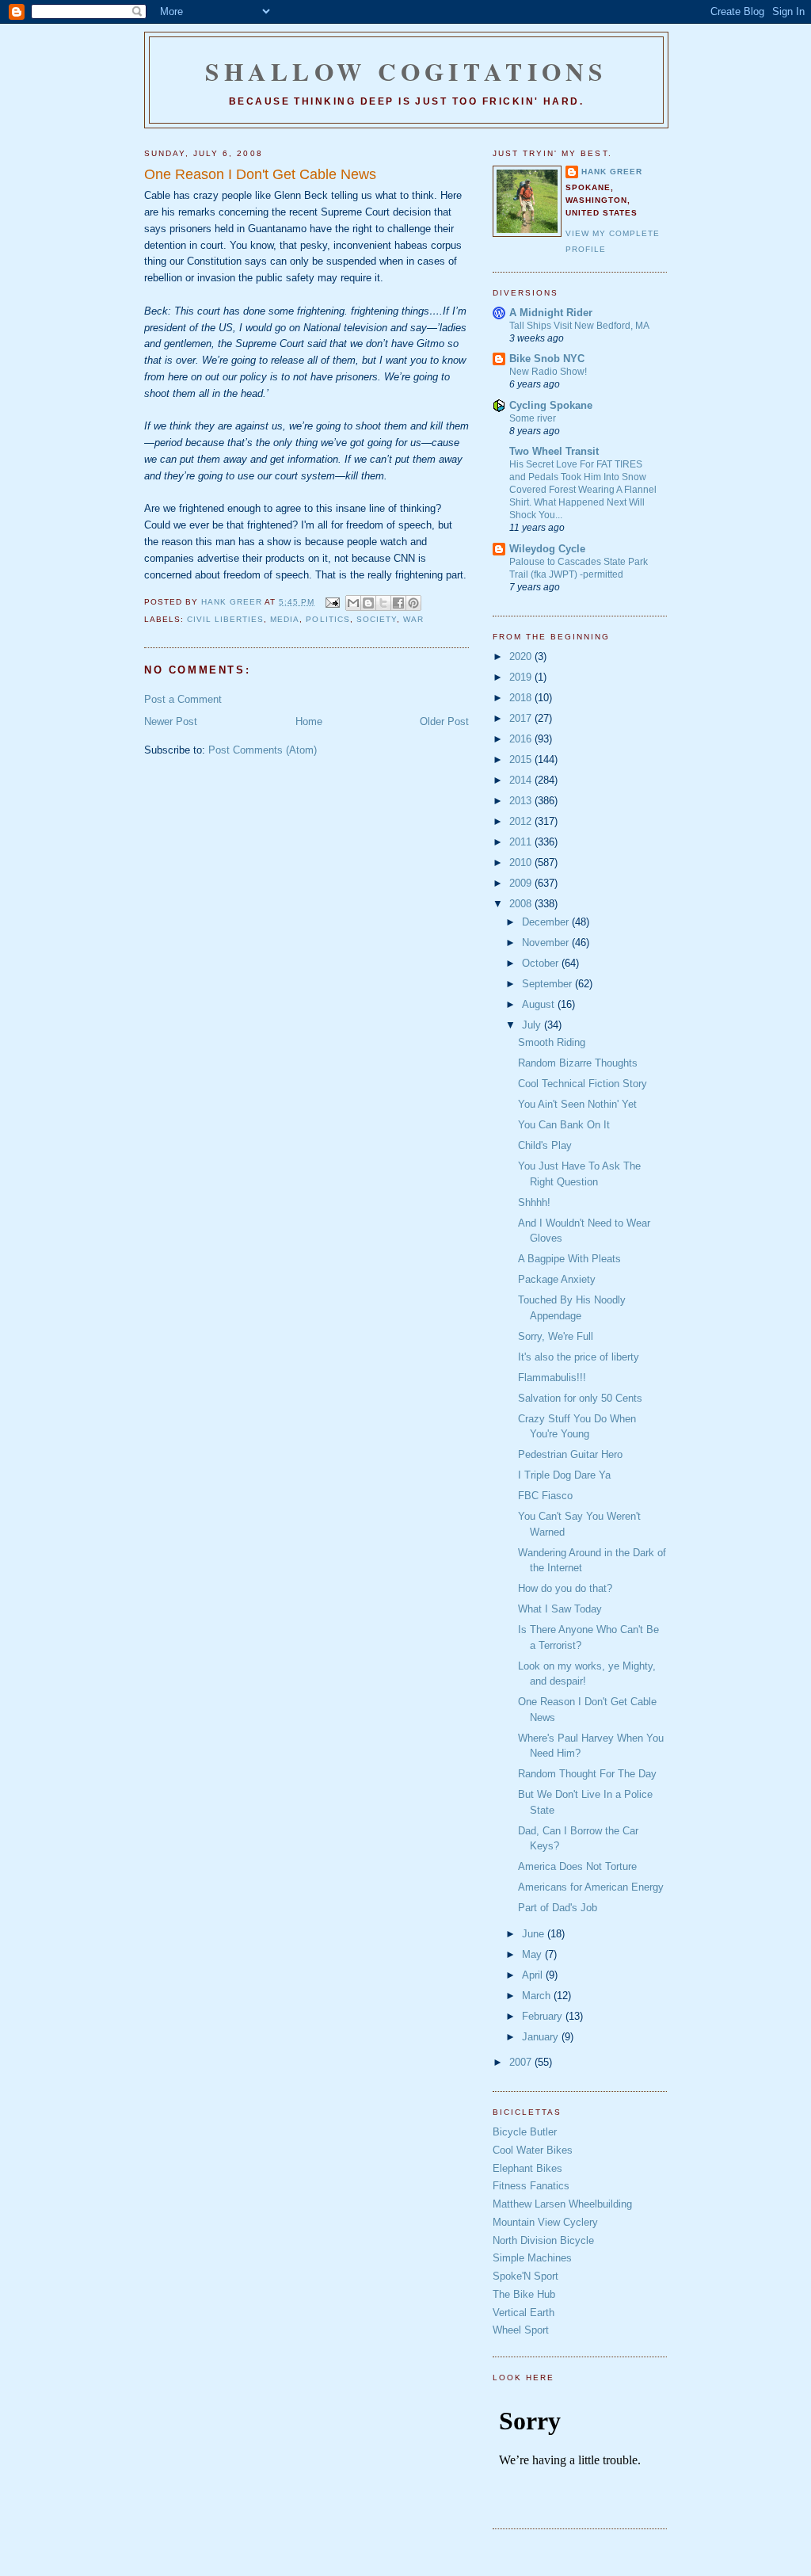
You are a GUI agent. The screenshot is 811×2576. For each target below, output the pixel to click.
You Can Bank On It (564, 1125)
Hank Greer (612, 172)
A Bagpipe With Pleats (569, 1259)
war (413, 619)
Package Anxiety (557, 1279)
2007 (522, 2062)
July (533, 1025)
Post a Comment (183, 699)
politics (327, 619)
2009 (522, 883)
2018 (522, 698)
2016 (522, 739)
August (540, 1004)
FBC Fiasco (545, 1496)
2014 (522, 780)
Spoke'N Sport (525, 2276)
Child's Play (545, 1145)
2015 (522, 759)
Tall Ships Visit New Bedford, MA (579, 326)
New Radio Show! (548, 372)
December (547, 922)
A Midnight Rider (551, 313)
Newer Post (171, 721)
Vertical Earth (524, 2313)
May (533, 1954)
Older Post (444, 721)
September (548, 984)
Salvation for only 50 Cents (580, 1398)
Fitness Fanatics (531, 2186)
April (534, 1975)
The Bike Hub (524, 2294)
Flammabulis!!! (552, 1378)
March (538, 1996)
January (542, 2037)
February (544, 2016)
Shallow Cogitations (406, 71)
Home (309, 721)
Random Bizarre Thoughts (578, 1063)
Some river (533, 418)
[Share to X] (383, 603)
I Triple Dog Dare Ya (564, 1475)
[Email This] (353, 603)
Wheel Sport (521, 2330)
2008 (522, 904)
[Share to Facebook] (398, 603)
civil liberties (225, 619)
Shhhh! (534, 1202)
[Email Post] (331, 602)
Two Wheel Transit (554, 451)
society (377, 619)
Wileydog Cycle (547, 549)
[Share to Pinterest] (413, 603)
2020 (522, 656)
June (535, 1934)
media (285, 619)
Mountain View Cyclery (545, 2222)
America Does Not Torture (577, 1866)
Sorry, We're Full (556, 1336)
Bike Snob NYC (547, 359)
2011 (522, 842)
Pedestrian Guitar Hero (570, 1454)
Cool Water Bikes (533, 2150)
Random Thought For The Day (587, 1774)
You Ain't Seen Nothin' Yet (577, 1104)
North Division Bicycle (543, 2240)
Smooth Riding (552, 1042)
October (542, 963)
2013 (522, 801)
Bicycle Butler (525, 2132)
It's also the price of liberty (579, 1357)
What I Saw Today (560, 1609)
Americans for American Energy (591, 1887)
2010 (522, 862)
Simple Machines (532, 2258)
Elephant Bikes (527, 2168)
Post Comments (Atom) (263, 750)
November (547, 943)
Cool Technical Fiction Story (583, 1084)
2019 (522, 677)
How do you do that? (565, 1588)
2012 (522, 821)
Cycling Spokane (551, 405)
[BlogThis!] (368, 603)
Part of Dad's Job (558, 1908)
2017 (522, 718)
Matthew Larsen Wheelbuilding (562, 2204)
